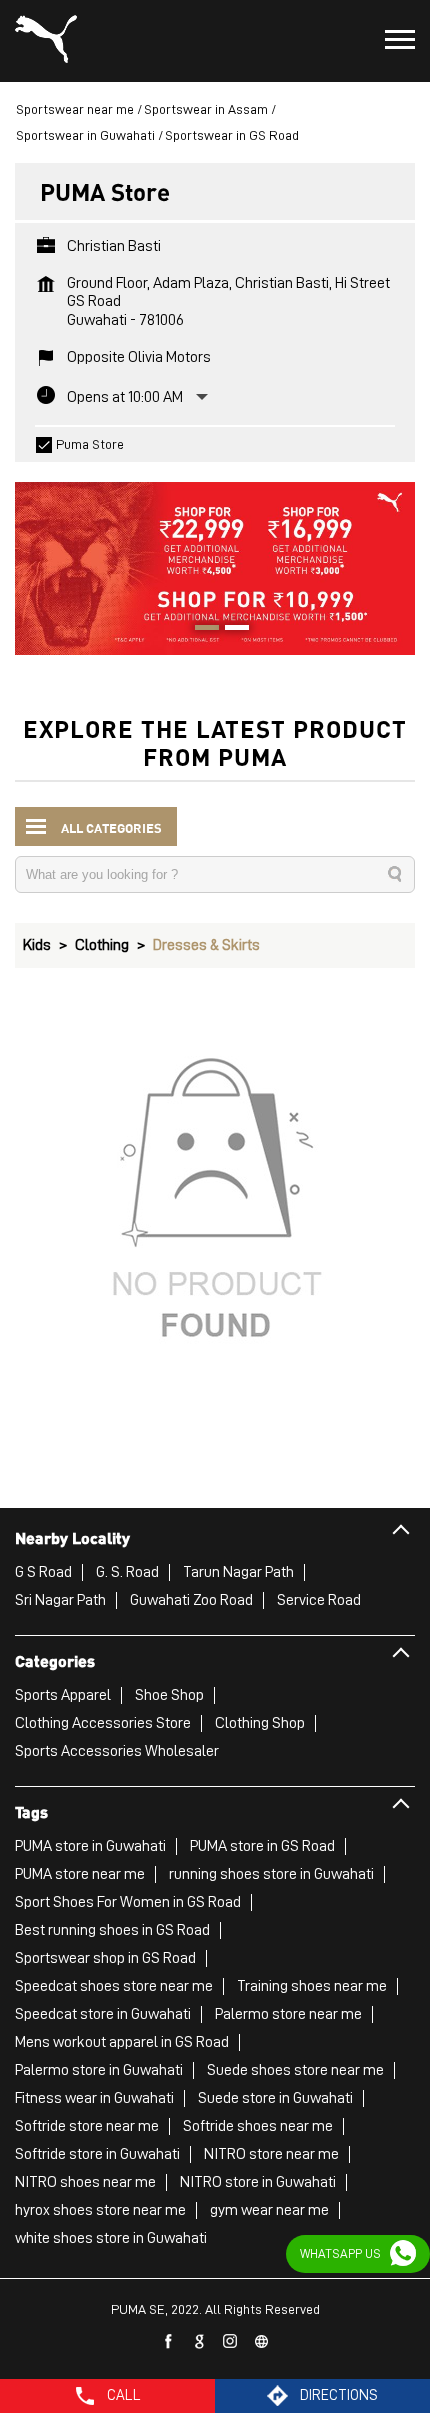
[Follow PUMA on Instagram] (231, 2342)
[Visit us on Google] (200, 2342)
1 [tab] (200, 630)
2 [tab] (230, 630)
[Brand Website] (262, 2342)
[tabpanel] (215, 559)
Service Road (319, 1600)
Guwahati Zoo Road (191, 1600)
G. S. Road (127, 1572)
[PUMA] (46, 41)
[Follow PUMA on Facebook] (169, 2342)
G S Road (43, 1572)
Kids (37, 945)
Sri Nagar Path (60, 1600)
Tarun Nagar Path (238, 1572)
